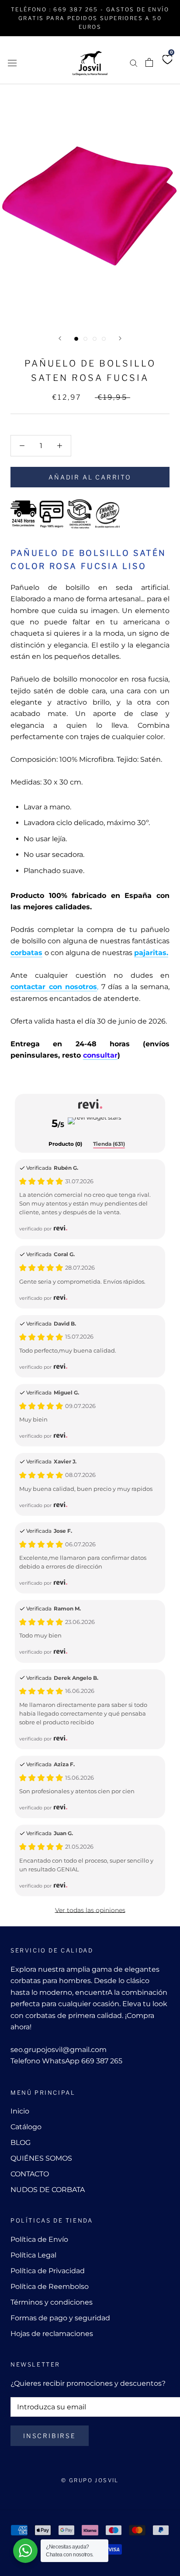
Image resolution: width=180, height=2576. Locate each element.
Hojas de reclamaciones (52, 2334)
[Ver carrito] (149, 62)
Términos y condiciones (52, 2302)
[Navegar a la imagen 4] (104, 339)
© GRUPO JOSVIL (90, 2480)
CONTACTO (30, 2174)
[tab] (65, 1144)
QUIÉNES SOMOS (41, 2158)
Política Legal (33, 2255)
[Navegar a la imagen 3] (95, 339)
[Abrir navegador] (12, 62)
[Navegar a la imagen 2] (85, 339)
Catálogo (26, 2127)
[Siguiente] (120, 338)
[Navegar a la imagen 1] (76, 339)
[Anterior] (60, 338)
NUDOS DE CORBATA (48, 2190)
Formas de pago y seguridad (60, 2318)
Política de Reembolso (50, 2287)
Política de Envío (39, 2239)
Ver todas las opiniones (90, 1910)
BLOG (21, 2143)
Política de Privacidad (48, 2271)
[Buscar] (134, 63)
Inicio (20, 2111)
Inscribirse (50, 2436)
